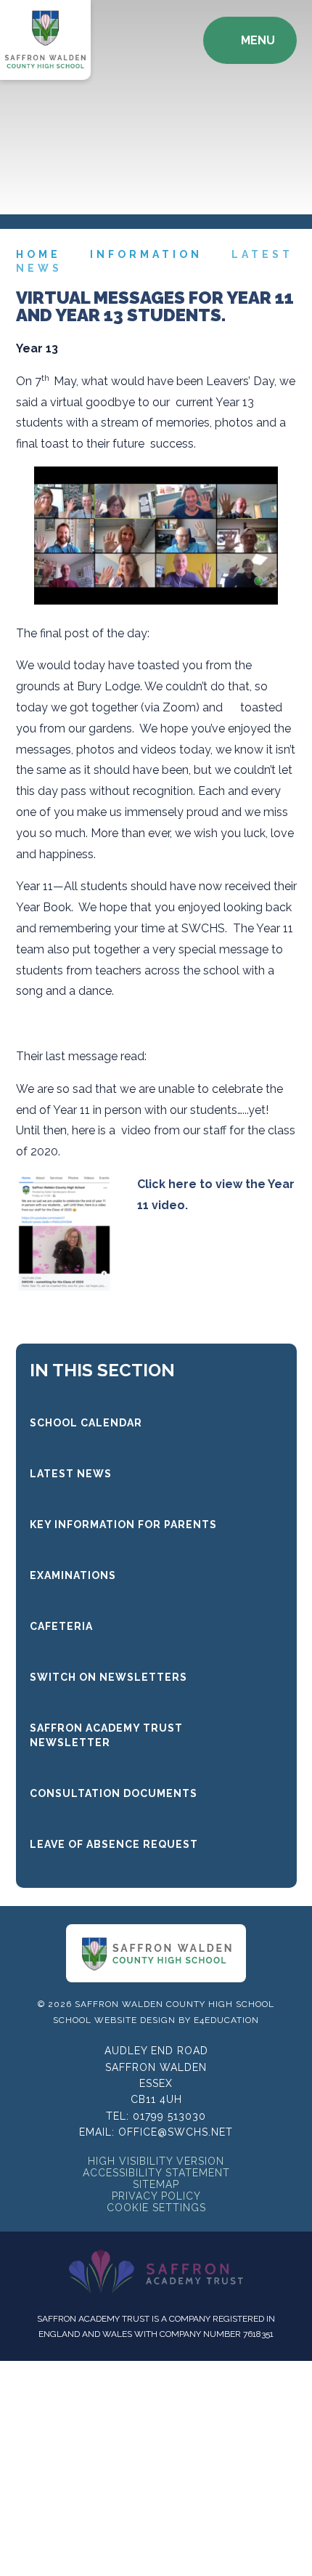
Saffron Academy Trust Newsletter (106, 1735)
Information (146, 254)
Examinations (73, 1575)
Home (38, 254)
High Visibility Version (156, 2161)
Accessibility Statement (156, 2173)
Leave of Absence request (114, 1844)
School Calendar (86, 1423)
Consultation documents (114, 1793)
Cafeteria (61, 1626)
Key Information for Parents (123, 1525)
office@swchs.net (176, 2132)
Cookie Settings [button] (156, 2208)
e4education (226, 2020)
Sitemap (156, 2184)
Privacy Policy (156, 2196)
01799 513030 (169, 2116)
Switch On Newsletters (108, 1677)
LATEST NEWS (71, 1474)
